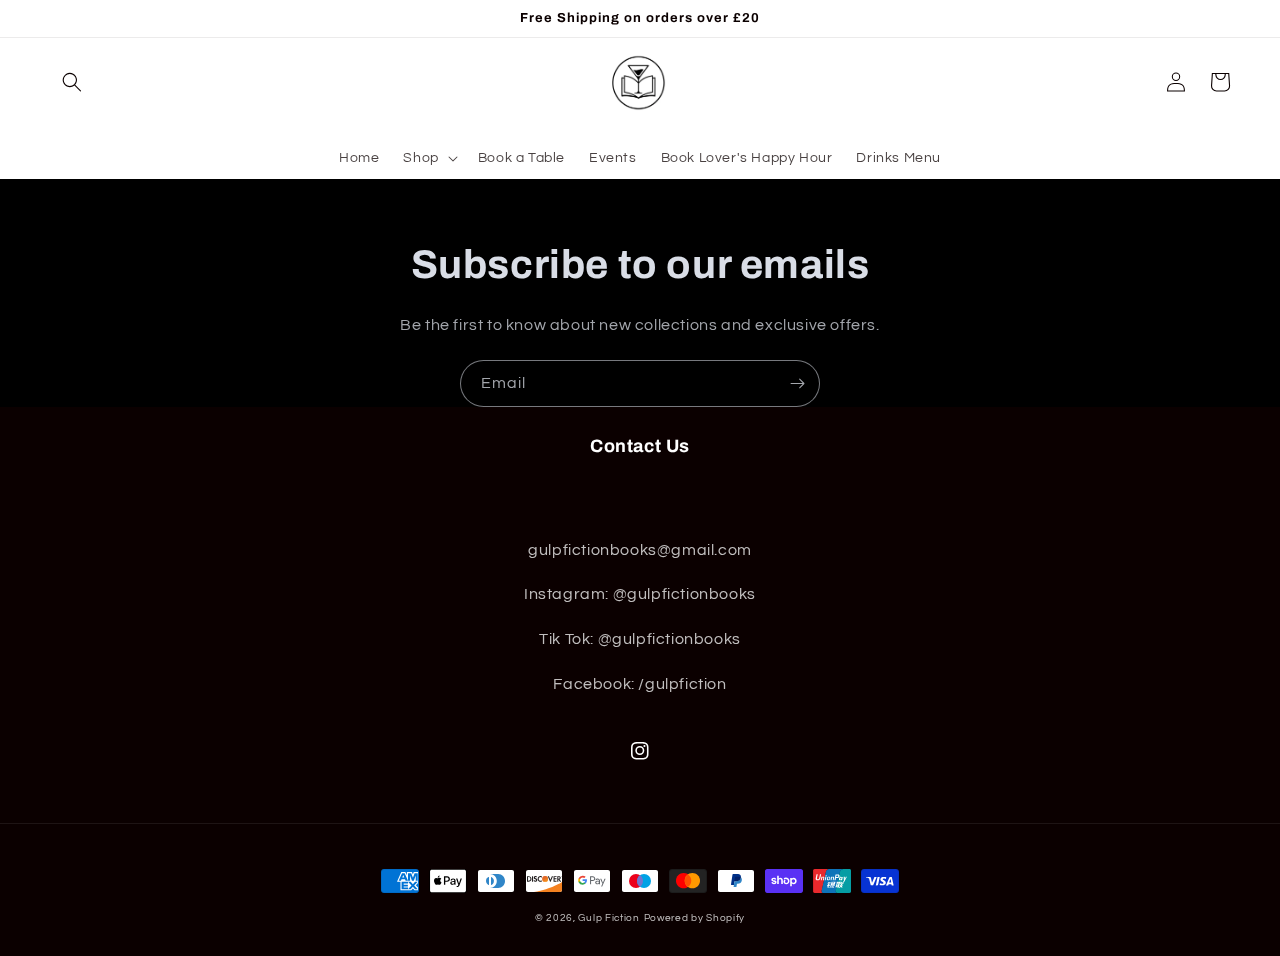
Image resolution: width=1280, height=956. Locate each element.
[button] (72, 82)
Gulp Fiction (608, 918)
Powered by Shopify (695, 918)
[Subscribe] (797, 383)
